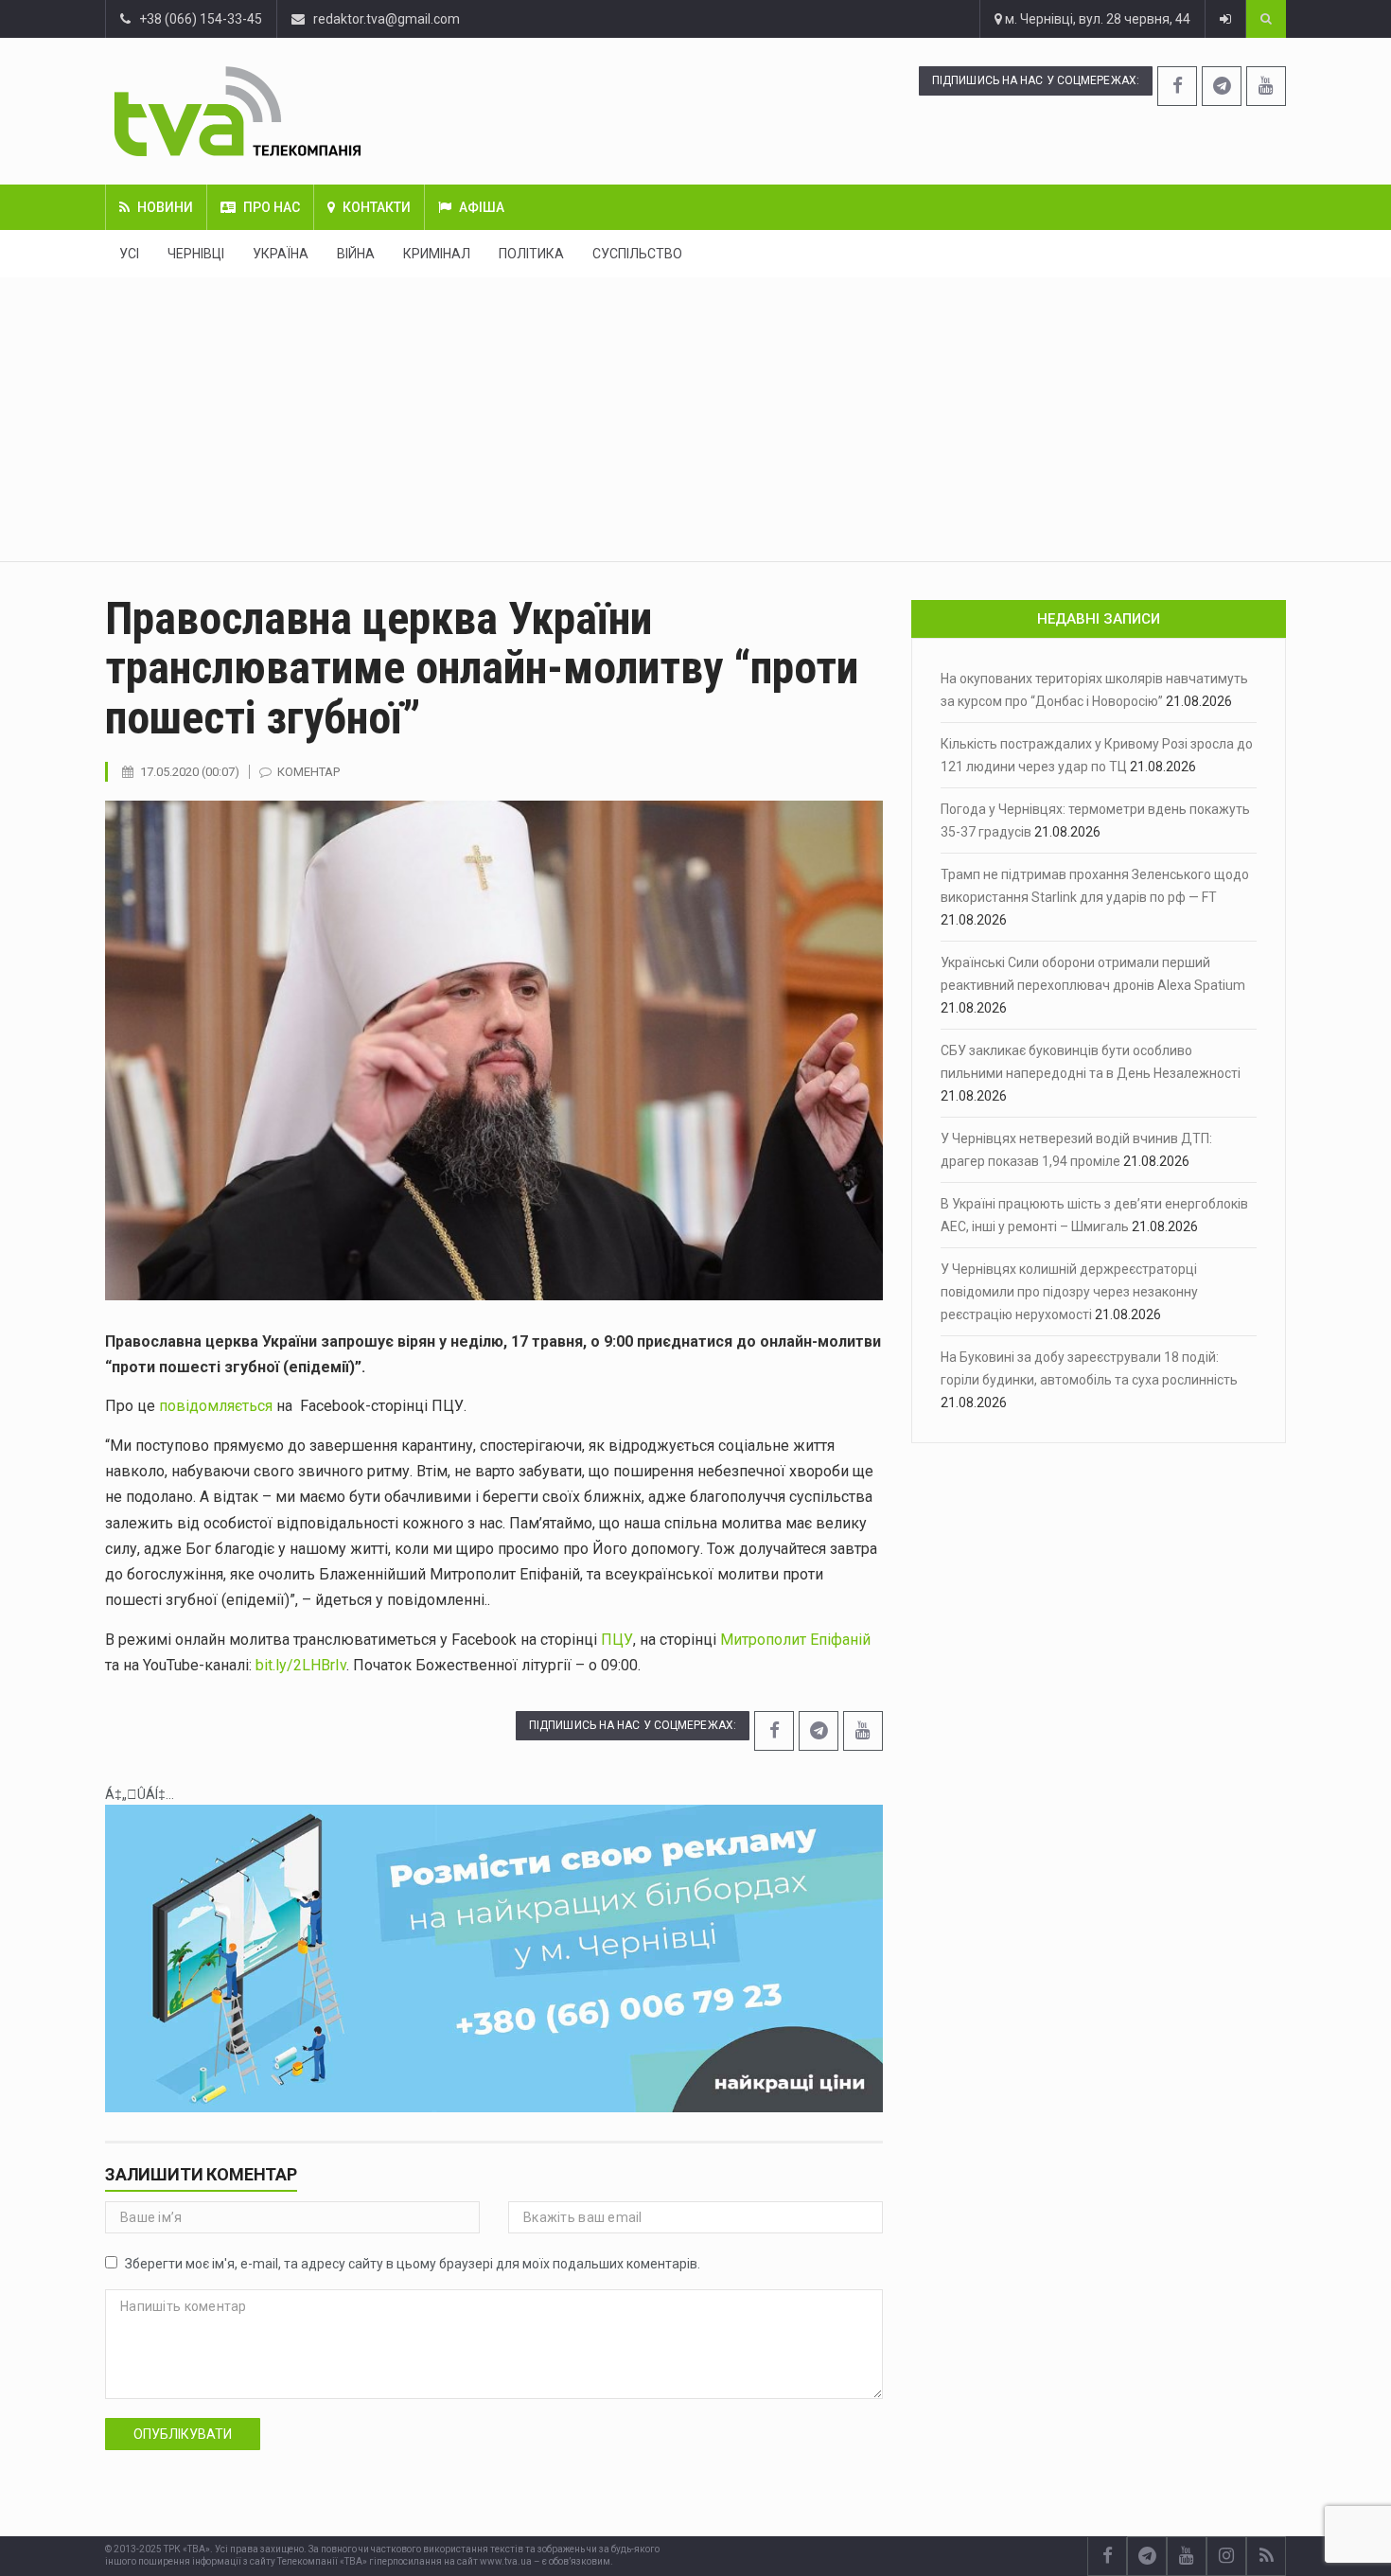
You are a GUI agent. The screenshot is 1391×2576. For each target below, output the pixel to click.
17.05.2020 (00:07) (190, 772)
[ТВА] (352, 111)
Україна (281, 254)
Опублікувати (183, 2434)
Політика (531, 254)
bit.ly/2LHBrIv (301, 1665)
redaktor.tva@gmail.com (387, 19)
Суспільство (637, 254)
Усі (129, 254)
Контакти (377, 207)
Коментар (308, 772)
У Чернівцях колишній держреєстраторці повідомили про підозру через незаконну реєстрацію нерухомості (1069, 1292)
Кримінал (437, 254)
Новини (165, 207)
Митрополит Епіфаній (795, 1640)
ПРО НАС (272, 207)
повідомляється (216, 1406)
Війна (356, 254)
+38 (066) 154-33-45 (196, 19)
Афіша (482, 207)
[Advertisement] (695, 419)
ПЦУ (617, 1640)
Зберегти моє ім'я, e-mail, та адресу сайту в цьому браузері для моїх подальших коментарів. (413, 2264)
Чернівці (196, 254)
